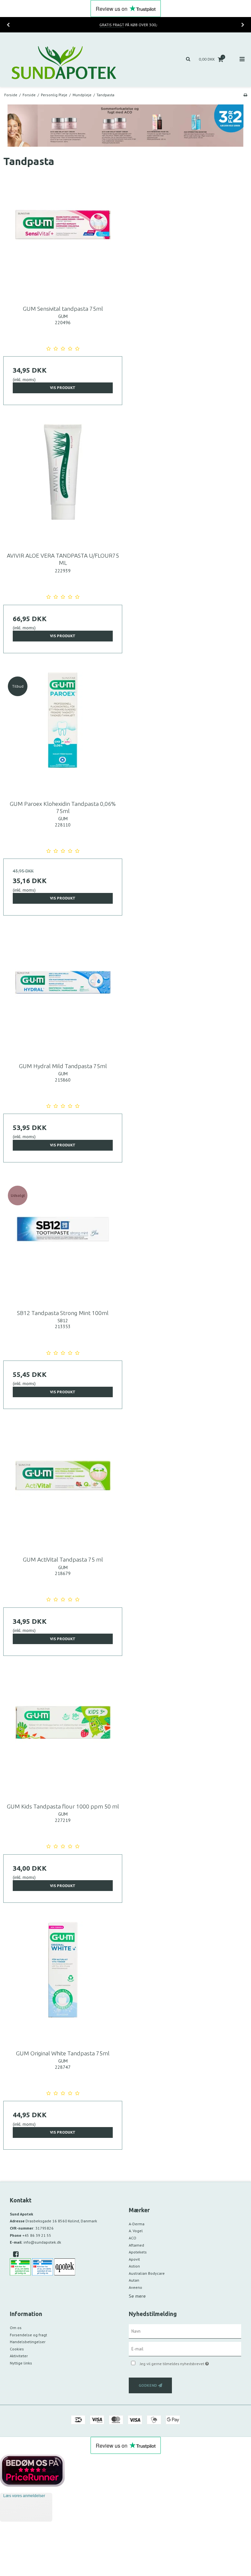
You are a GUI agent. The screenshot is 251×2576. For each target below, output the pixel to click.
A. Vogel (136, 2231)
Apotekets (138, 2252)
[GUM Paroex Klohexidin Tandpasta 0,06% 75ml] (63, 732)
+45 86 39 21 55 (37, 2235)
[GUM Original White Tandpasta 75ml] (63, 1981)
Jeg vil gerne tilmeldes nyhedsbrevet (191, 2362)
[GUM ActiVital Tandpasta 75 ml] (63, 1487)
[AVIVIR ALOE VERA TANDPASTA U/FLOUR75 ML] (63, 483)
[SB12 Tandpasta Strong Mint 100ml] (63, 1241)
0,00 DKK (211, 59)
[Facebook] (18, 2254)
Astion (134, 2266)
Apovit (134, 2259)
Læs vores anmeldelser (24, 2496)
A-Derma (137, 2224)
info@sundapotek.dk (42, 2242)
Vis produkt (63, 388)
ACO (133, 2238)
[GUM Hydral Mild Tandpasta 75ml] (63, 994)
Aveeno (135, 2287)
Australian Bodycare (147, 2273)
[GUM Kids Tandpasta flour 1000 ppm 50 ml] (63, 1734)
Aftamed (136, 2245)
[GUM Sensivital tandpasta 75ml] (63, 236)
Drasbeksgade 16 (61, 2221)
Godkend (148, 2385)
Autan (134, 2280)
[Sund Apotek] (63, 60)
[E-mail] (185, 2348)
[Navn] (185, 2331)
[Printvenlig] (245, 95)
